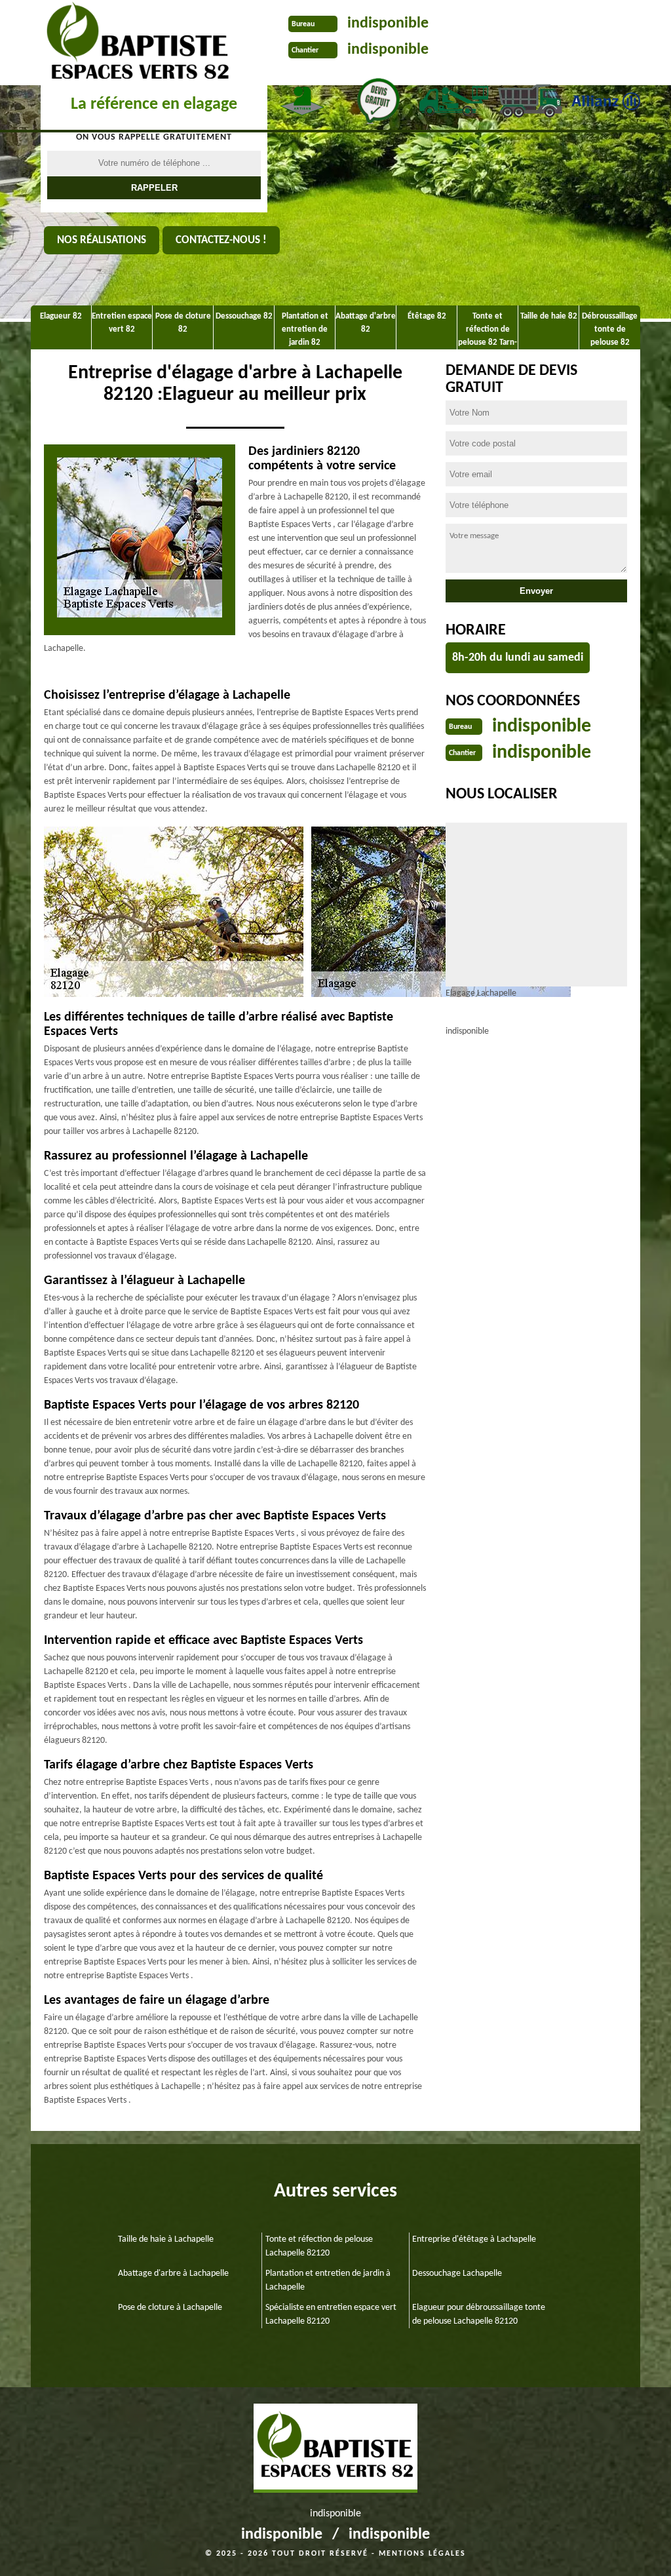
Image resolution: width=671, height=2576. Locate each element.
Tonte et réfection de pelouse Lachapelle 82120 (319, 2246)
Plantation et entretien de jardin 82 (305, 329)
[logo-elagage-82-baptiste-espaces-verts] (133, 43)
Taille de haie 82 (549, 316)
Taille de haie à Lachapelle (166, 2239)
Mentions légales (422, 2554)
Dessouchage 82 (244, 316)
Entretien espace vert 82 (122, 323)
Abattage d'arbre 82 (366, 323)
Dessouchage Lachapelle (457, 2274)
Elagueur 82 (61, 316)
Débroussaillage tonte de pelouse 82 (610, 329)
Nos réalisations (102, 240)
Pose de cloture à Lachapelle (170, 2308)
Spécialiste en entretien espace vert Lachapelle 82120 (331, 2314)
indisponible (388, 24)
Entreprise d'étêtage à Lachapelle (474, 2239)
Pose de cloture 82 (183, 323)
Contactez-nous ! (221, 240)
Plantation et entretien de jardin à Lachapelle (328, 2280)
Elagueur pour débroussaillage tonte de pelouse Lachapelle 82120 (479, 2314)
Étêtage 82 (427, 316)
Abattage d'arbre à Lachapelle (173, 2274)
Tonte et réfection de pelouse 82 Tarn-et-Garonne (488, 332)
